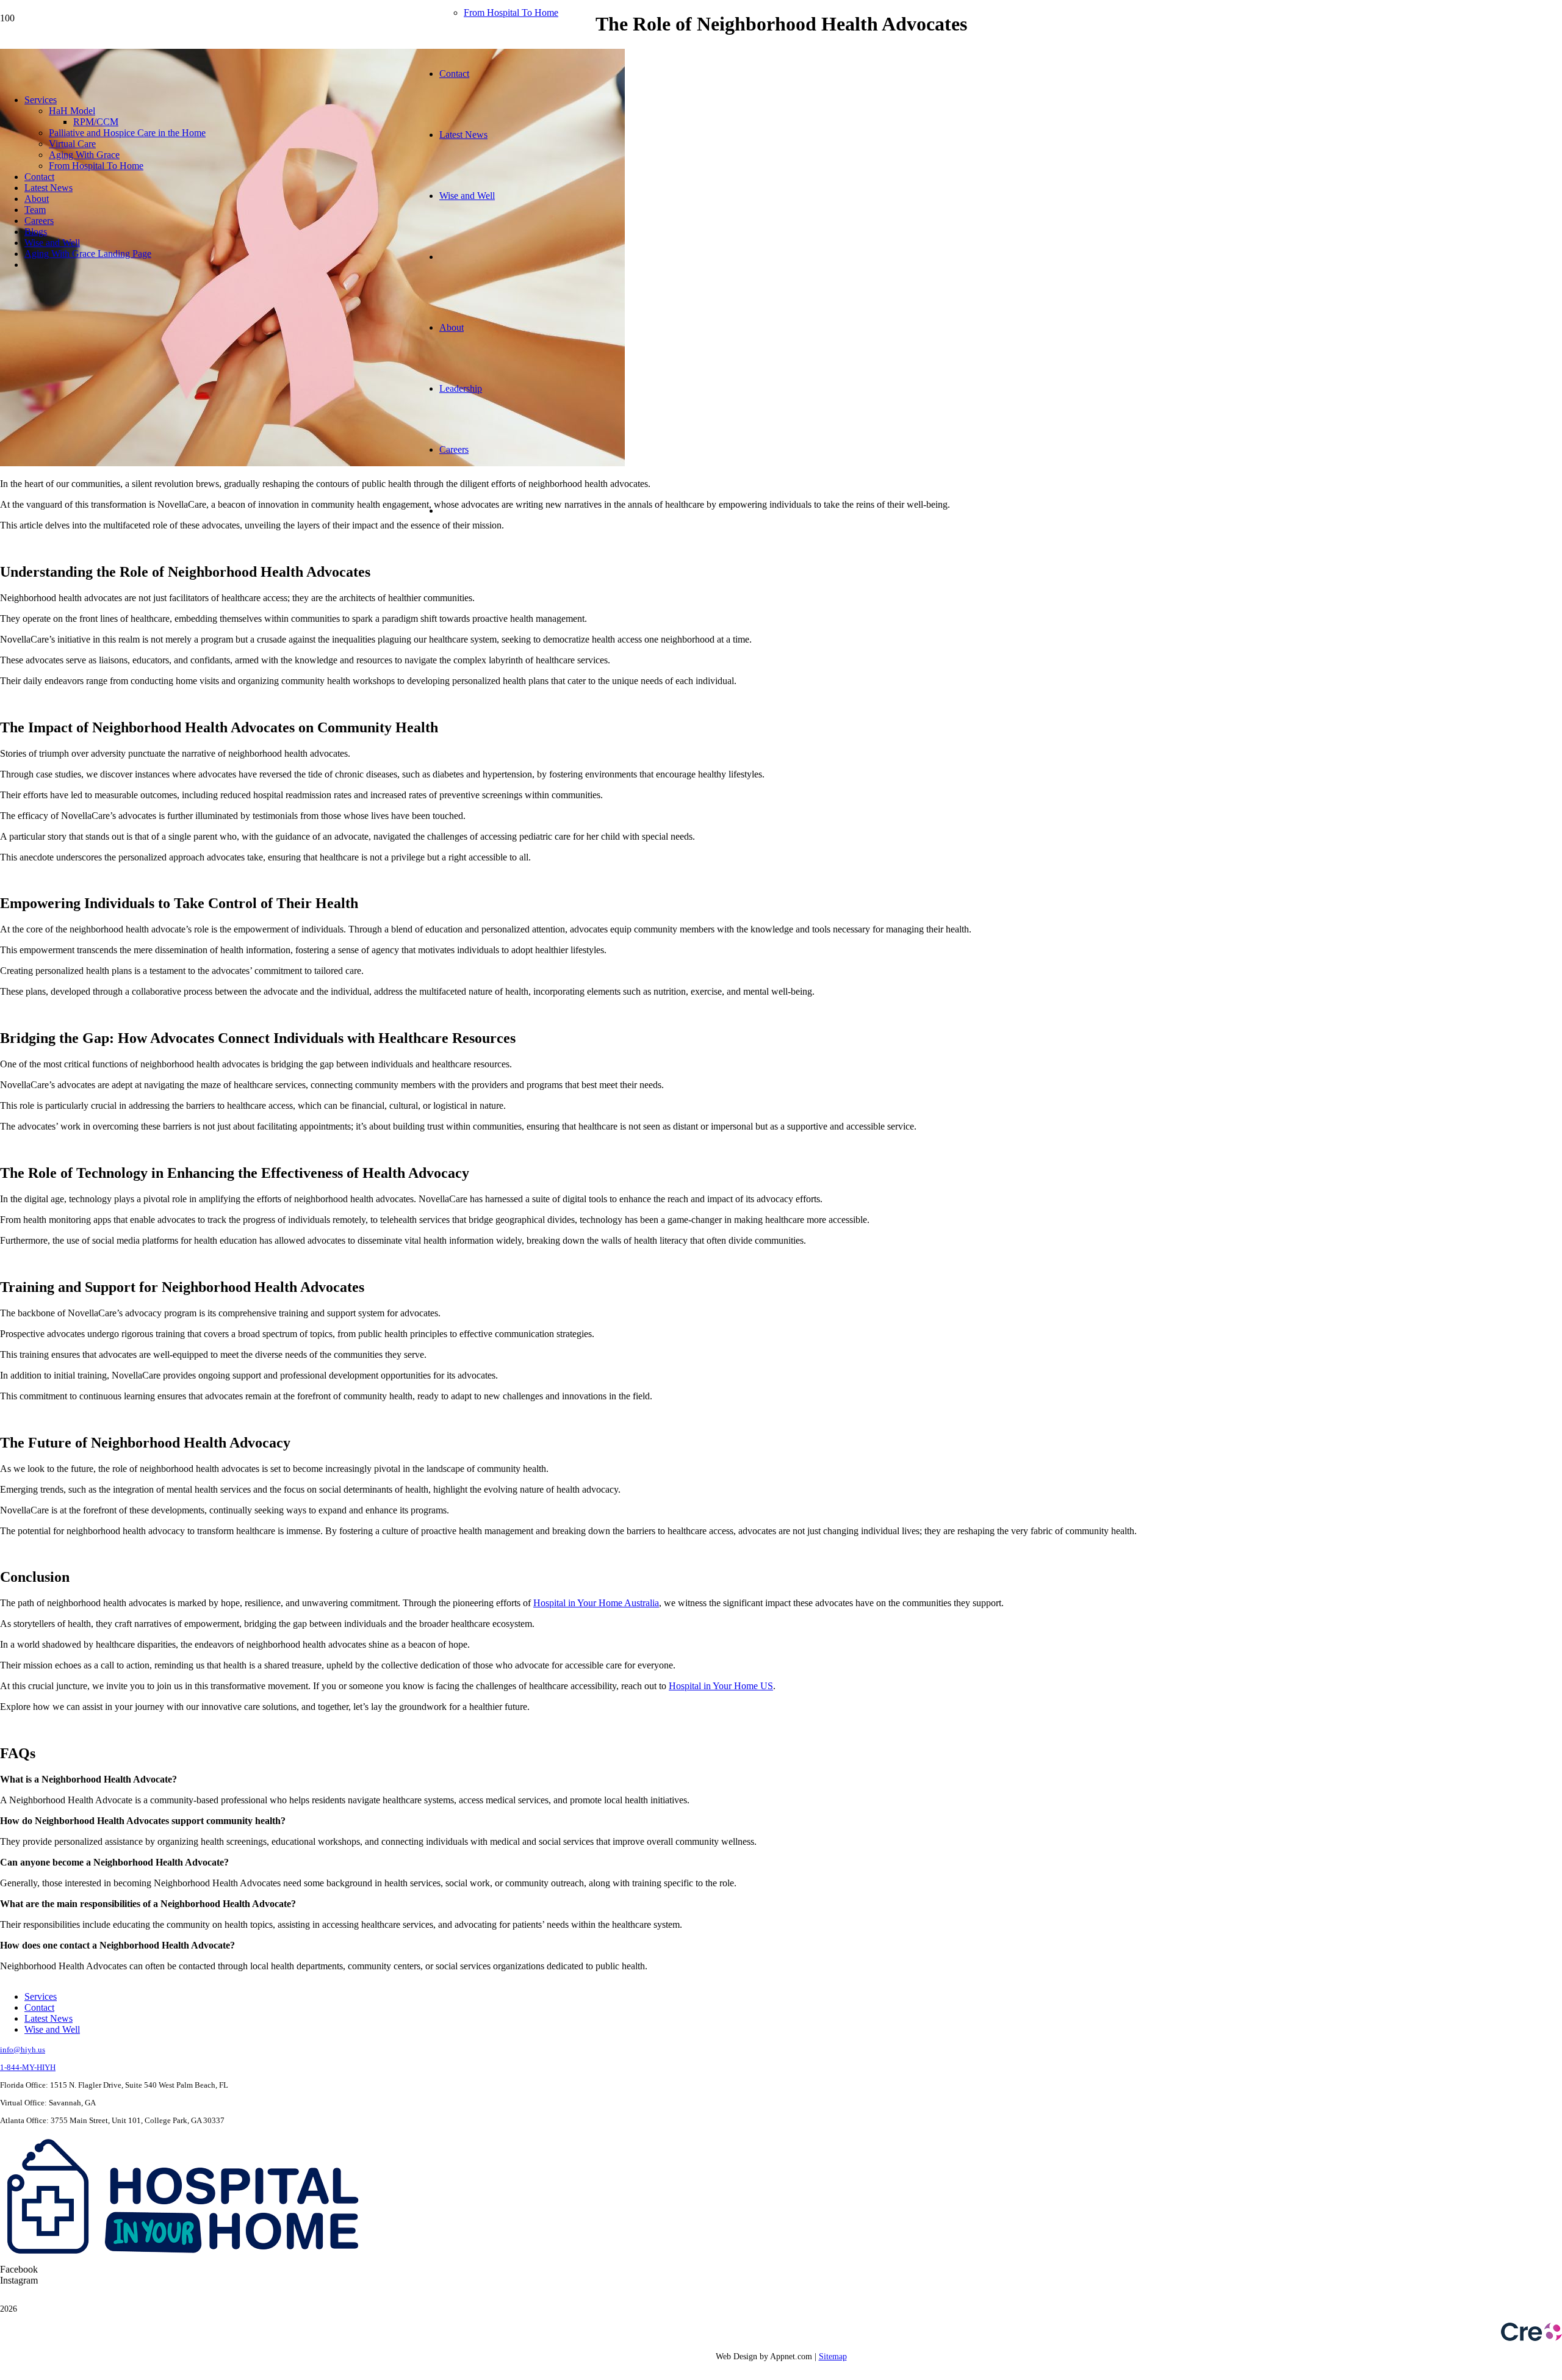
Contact (39, 2007)
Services (41, 1996)
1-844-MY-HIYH (28, 2067)
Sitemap (833, 2357)
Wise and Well (52, 2029)
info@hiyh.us (23, 2050)
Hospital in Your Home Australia (596, 1603)
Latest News (49, 2018)
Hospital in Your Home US (721, 1686)
